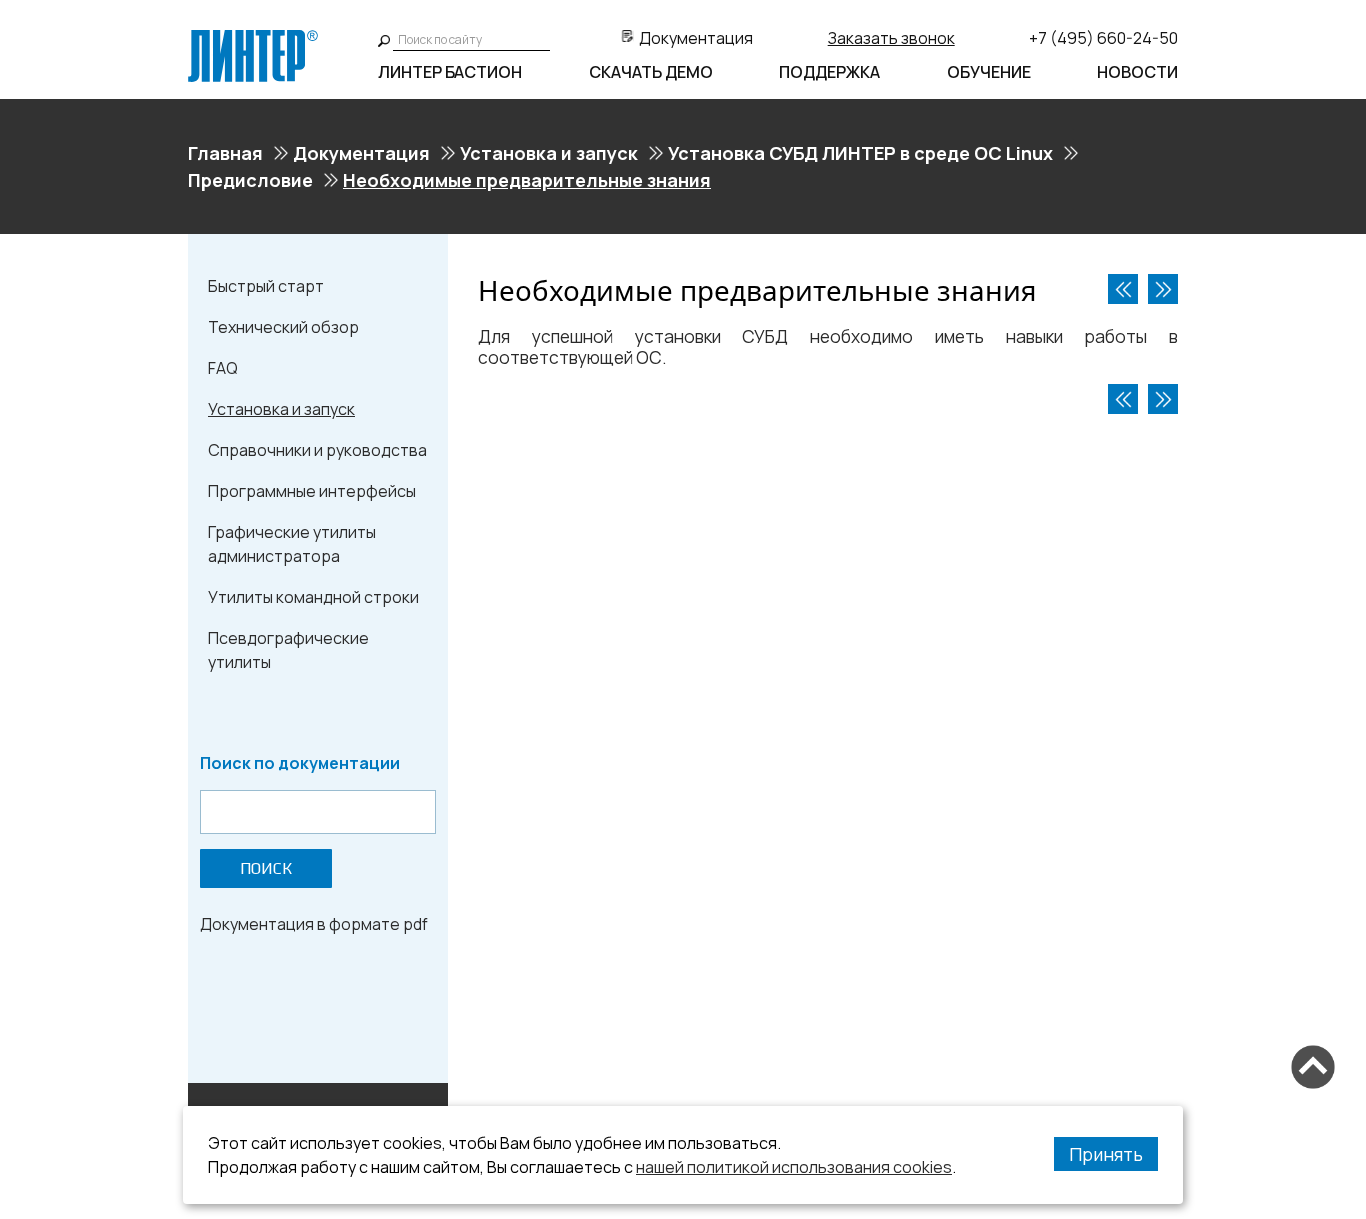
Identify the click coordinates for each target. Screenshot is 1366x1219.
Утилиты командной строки (313, 597)
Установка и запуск (549, 153)
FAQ (223, 368)
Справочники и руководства (317, 450)
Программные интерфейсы (312, 491)
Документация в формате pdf (314, 924)
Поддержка (829, 72)
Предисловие (250, 180)
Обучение (989, 72)
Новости (1137, 72)
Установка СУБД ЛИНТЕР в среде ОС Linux (860, 153)
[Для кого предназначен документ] (1123, 289)
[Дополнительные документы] (1163, 289)
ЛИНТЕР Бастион (450, 72)
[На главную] (253, 38)
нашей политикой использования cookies (794, 1167)
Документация (696, 38)
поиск (266, 868)
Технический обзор (283, 327)
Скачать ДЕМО (651, 72)
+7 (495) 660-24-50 (1103, 38)
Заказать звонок (891, 38)
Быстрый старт (266, 286)
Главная (225, 153)
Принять (1106, 1154)
